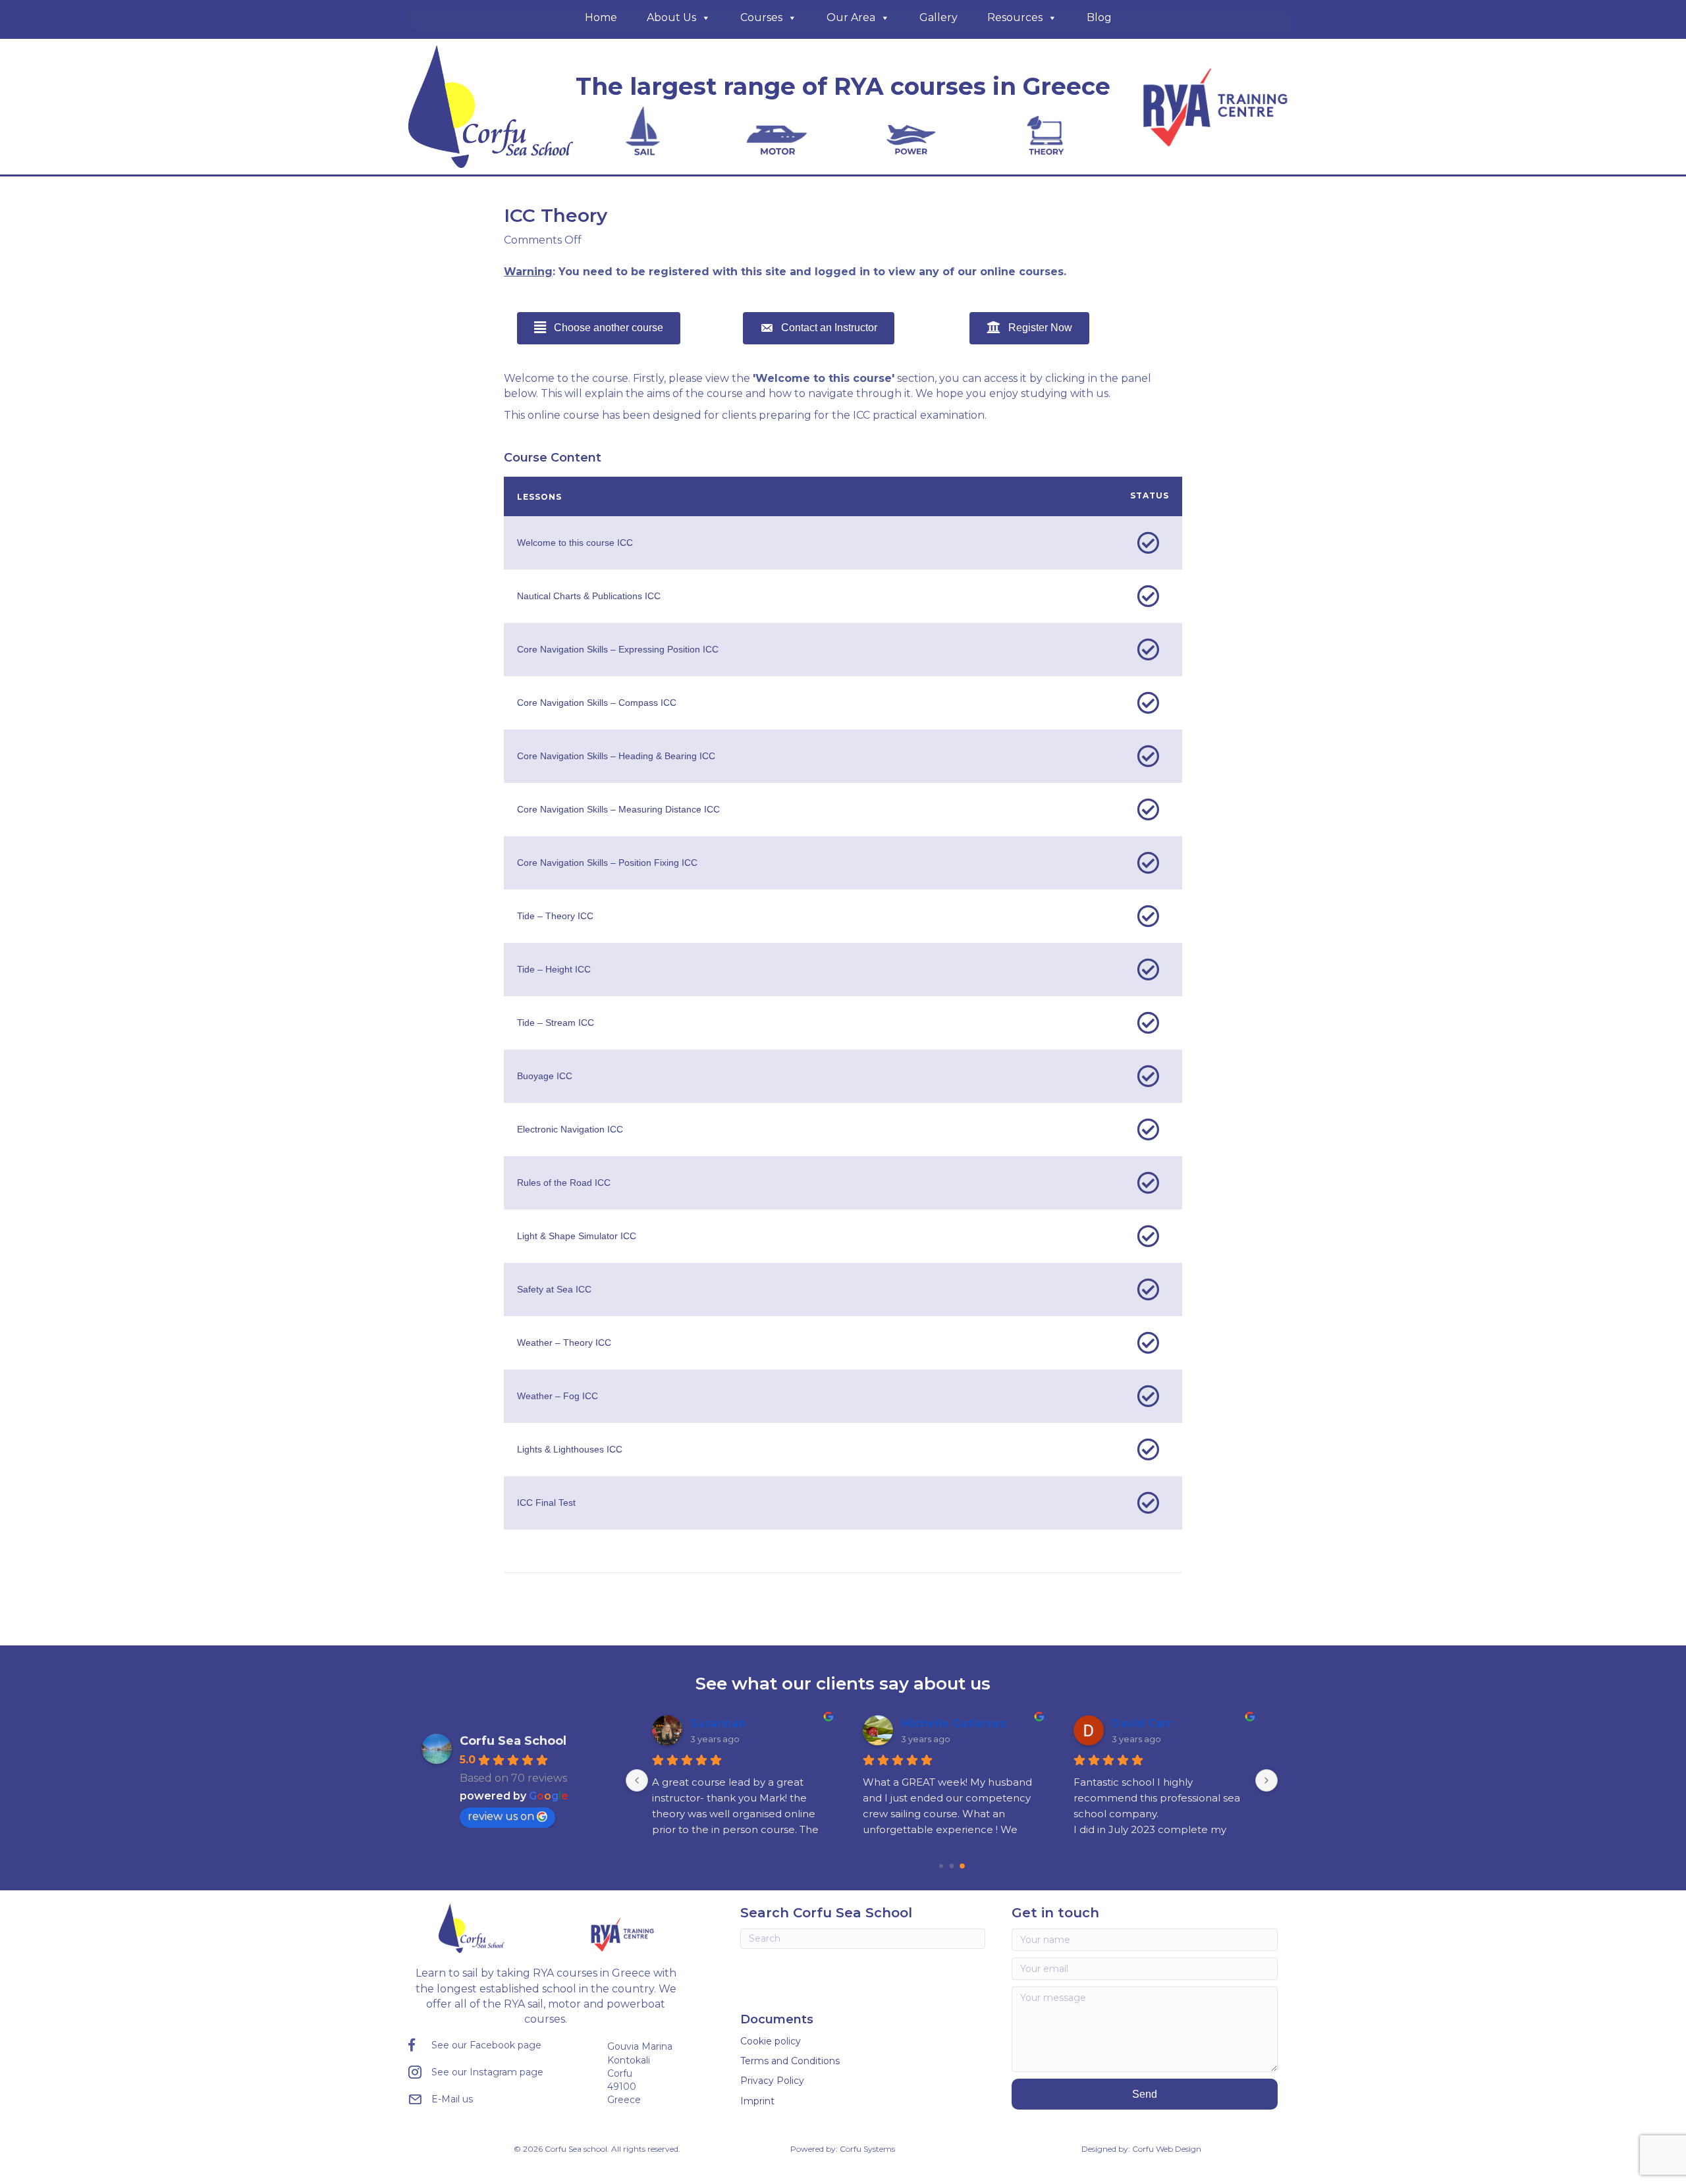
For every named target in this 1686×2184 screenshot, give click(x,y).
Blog (1099, 17)
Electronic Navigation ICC (570, 1129)
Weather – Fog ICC (557, 1396)
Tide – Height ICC (554, 969)
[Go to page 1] (952, 1866)
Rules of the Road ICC (564, 1183)
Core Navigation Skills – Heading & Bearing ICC (616, 756)
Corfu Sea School (513, 1741)
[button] (1145, 2094)
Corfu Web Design (1167, 2149)
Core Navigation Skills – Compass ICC (597, 703)
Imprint (757, 2101)
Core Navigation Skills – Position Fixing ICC (607, 863)
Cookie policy (771, 2041)
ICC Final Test (546, 1503)
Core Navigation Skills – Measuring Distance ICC (618, 809)
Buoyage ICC (545, 1076)
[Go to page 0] (941, 1866)
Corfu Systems (867, 2149)
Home (601, 17)
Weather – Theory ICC (564, 1343)
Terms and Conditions (790, 2061)
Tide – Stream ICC (556, 1023)
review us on (501, 1816)
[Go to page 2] (962, 1866)
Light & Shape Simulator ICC (577, 1236)
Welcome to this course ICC (575, 543)
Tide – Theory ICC (555, 916)
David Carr (1142, 1723)
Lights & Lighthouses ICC (570, 1449)
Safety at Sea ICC (554, 1289)
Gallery (938, 17)
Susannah (718, 1723)
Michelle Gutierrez (954, 1723)
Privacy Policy (772, 2081)
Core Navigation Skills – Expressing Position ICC (618, 649)
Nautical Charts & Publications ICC (589, 596)
